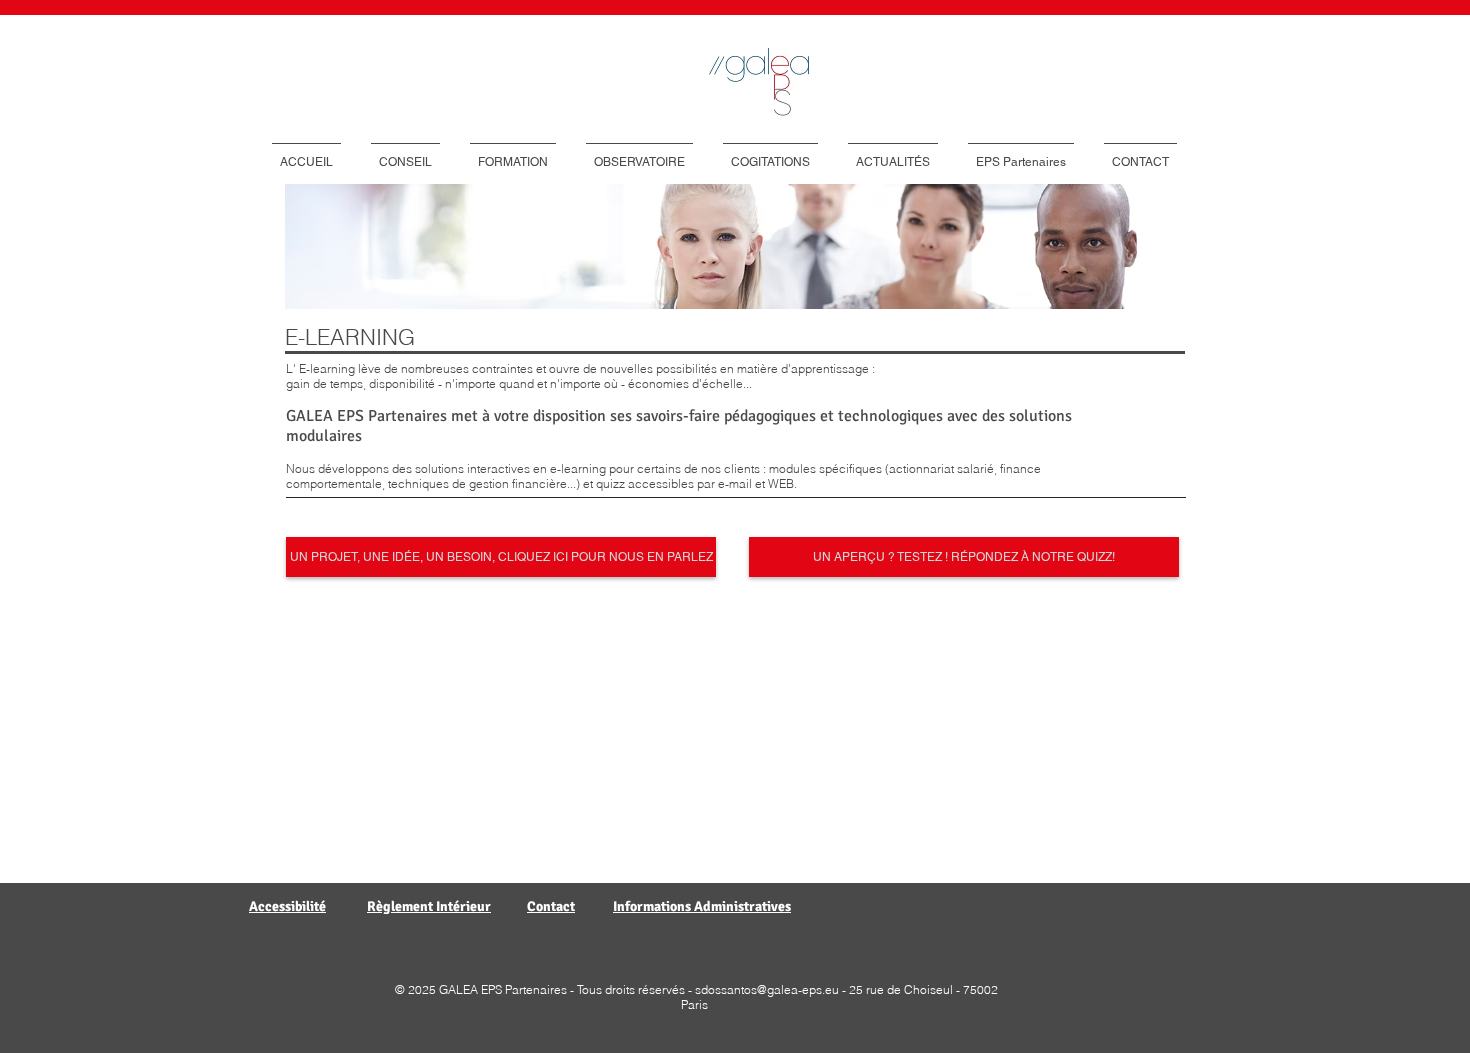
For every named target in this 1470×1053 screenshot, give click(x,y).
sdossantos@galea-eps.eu (767, 989)
